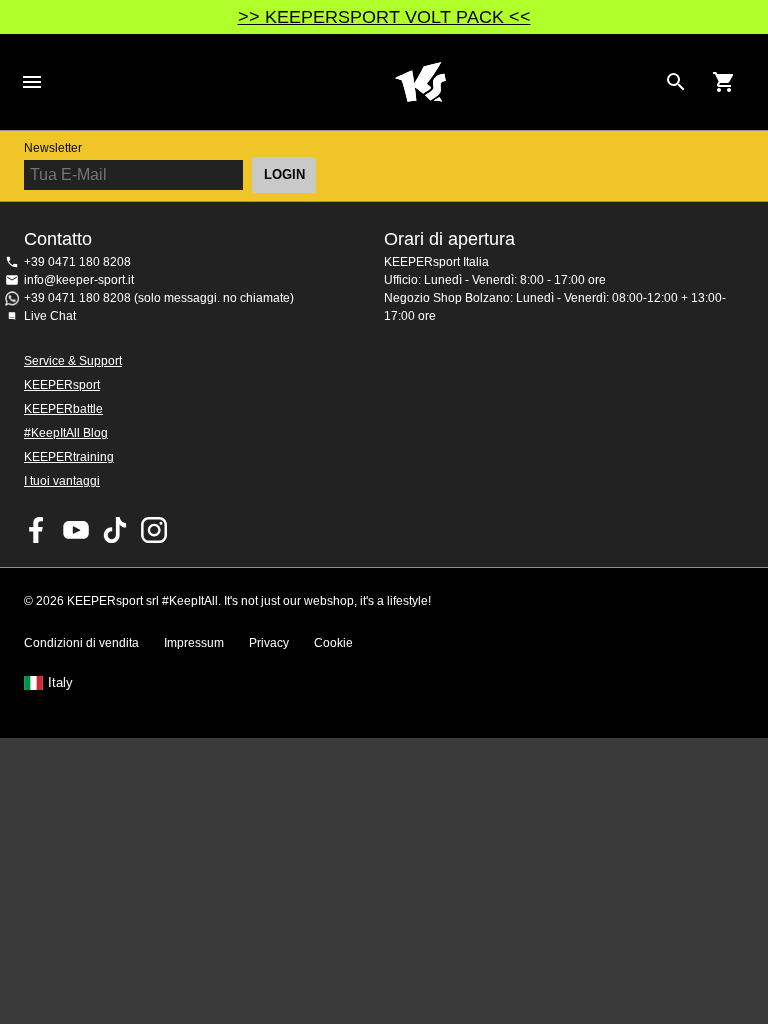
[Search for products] (676, 82)
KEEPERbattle (63, 409)
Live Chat (50, 316)
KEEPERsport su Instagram (154, 530)
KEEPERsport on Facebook (37, 530)
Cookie (333, 643)
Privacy (269, 643)
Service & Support (73, 361)
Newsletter (53, 148)
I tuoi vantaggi (62, 481)
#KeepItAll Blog (66, 433)
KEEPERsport (62, 385)
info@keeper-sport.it (79, 280)
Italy (60, 683)
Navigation (32, 82)
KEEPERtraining (69, 457)
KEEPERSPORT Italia (420, 82)
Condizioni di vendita (81, 643)
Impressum (194, 643)
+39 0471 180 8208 (77, 262)
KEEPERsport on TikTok (115, 530)
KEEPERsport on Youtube (76, 530)
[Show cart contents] (724, 82)
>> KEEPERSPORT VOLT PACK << (384, 17)
